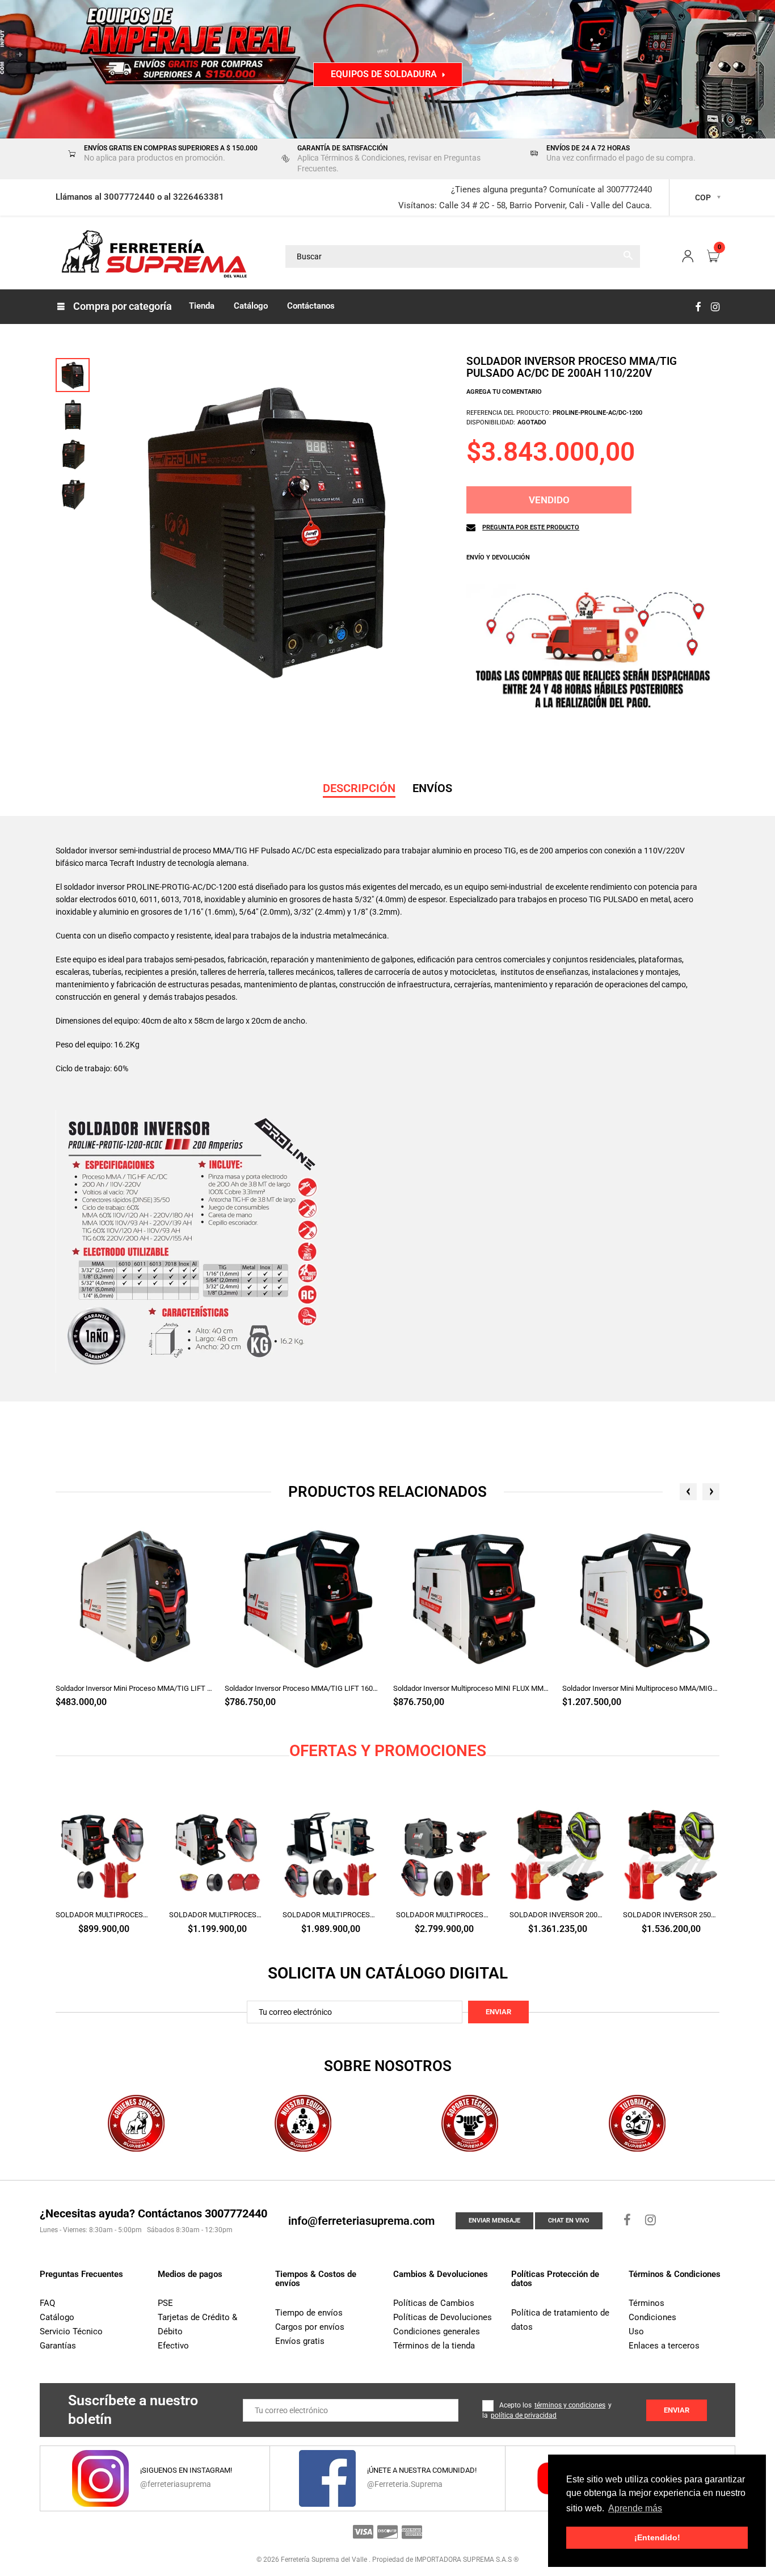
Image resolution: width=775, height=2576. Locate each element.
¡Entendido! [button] (657, 2537)
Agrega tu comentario (504, 392)
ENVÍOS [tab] (432, 788)
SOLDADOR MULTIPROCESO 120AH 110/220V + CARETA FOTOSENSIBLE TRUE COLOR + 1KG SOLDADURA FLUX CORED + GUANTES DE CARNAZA (104, 1915)
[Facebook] (698, 307)
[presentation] (688, 1492)
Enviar (498, 2012)
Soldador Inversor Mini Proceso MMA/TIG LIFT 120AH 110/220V (134, 1688)
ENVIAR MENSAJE (494, 2221)
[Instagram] (715, 307)
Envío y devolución (498, 557)
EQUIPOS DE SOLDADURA (384, 74)
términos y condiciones (570, 2405)
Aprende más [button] (635, 2508)
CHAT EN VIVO (569, 2221)
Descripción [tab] (359, 788)
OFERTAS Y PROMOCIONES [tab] (388, 1751)
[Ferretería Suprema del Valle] (152, 256)
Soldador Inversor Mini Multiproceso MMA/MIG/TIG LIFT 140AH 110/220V (641, 1688)
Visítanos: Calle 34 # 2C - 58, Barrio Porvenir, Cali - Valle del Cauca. (525, 205)
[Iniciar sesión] (688, 257)
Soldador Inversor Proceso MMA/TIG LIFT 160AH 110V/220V (304, 1688)
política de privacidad (524, 2415)
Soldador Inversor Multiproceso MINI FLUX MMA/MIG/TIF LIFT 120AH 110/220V (472, 1688)
